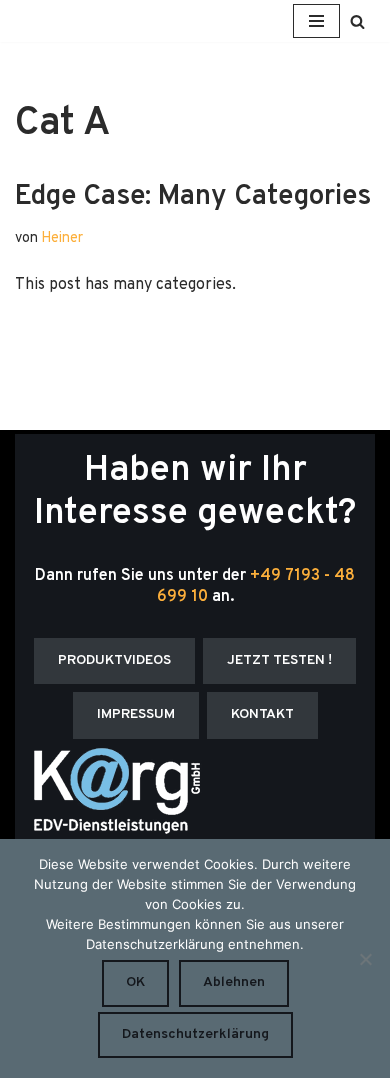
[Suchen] (357, 21)
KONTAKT (262, 714)
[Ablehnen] (365, 959)
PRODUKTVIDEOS (114, 660)
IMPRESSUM (136, 714)
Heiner (62, 238)
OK (135, 982)
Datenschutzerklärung (195, 1034)
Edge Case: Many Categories (193, 197)
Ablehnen (234, 982)
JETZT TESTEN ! (279, 660)
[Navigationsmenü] (316, 21)
